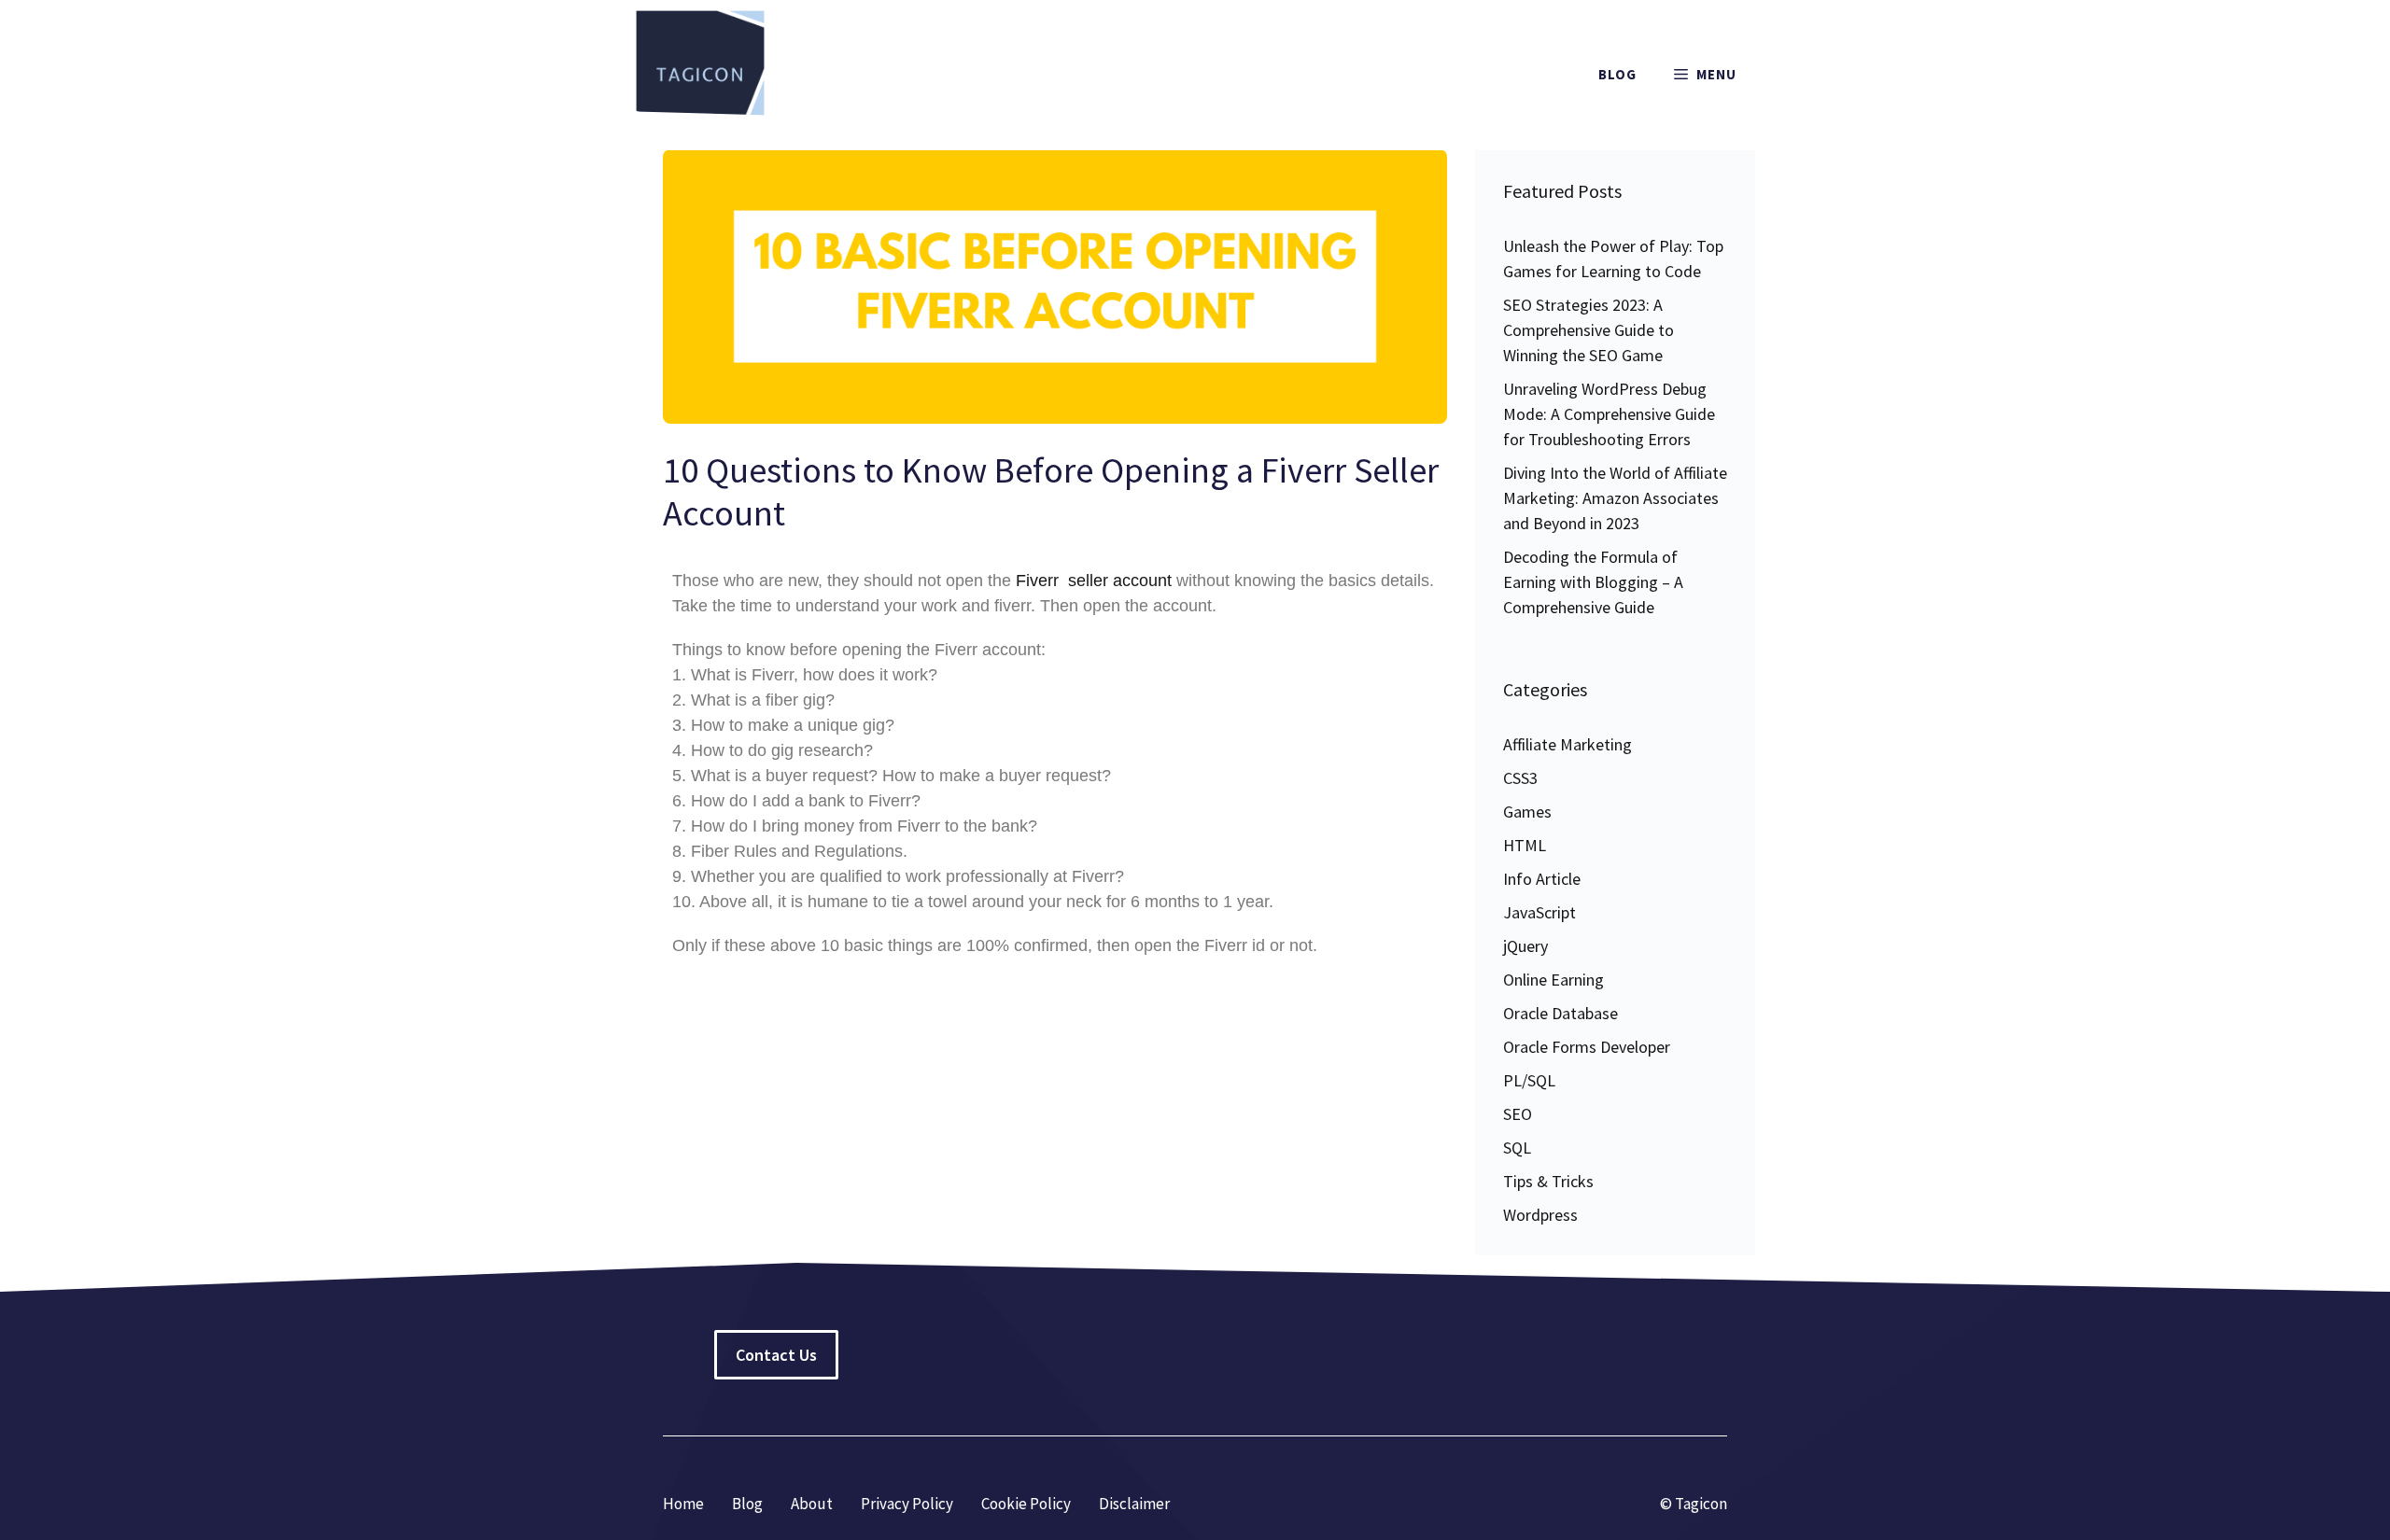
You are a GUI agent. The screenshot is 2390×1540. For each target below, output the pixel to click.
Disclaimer (1134, 1504)
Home (683, 1504)
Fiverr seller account (1094, 581)
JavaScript (1539, 912)
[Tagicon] (700, 75)
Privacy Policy (907, 1504)
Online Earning (1553, 980)
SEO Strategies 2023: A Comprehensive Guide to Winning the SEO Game (1589, 330)
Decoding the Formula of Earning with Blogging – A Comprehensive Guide (1593, 582)
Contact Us (776, 1355)
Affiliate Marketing (1568, 744)
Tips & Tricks (1548, 1181)
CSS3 (1520, 778)
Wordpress (1540, 1215)
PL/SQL (1529, 1080)
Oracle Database (1561, 1013)
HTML (1525, 845)
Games (1527, 812)
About (812, 1504)
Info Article (1542, 879)
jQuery (1525, 946)
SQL (1517, 1148)
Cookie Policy (1026, 1504)
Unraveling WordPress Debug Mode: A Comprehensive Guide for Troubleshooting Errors (1609, 414)
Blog (1617, 74)
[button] (1705, 75)
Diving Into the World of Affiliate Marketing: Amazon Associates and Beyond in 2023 (1615, 498)
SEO (1518, 1114)
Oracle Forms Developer (1587, 1047)
